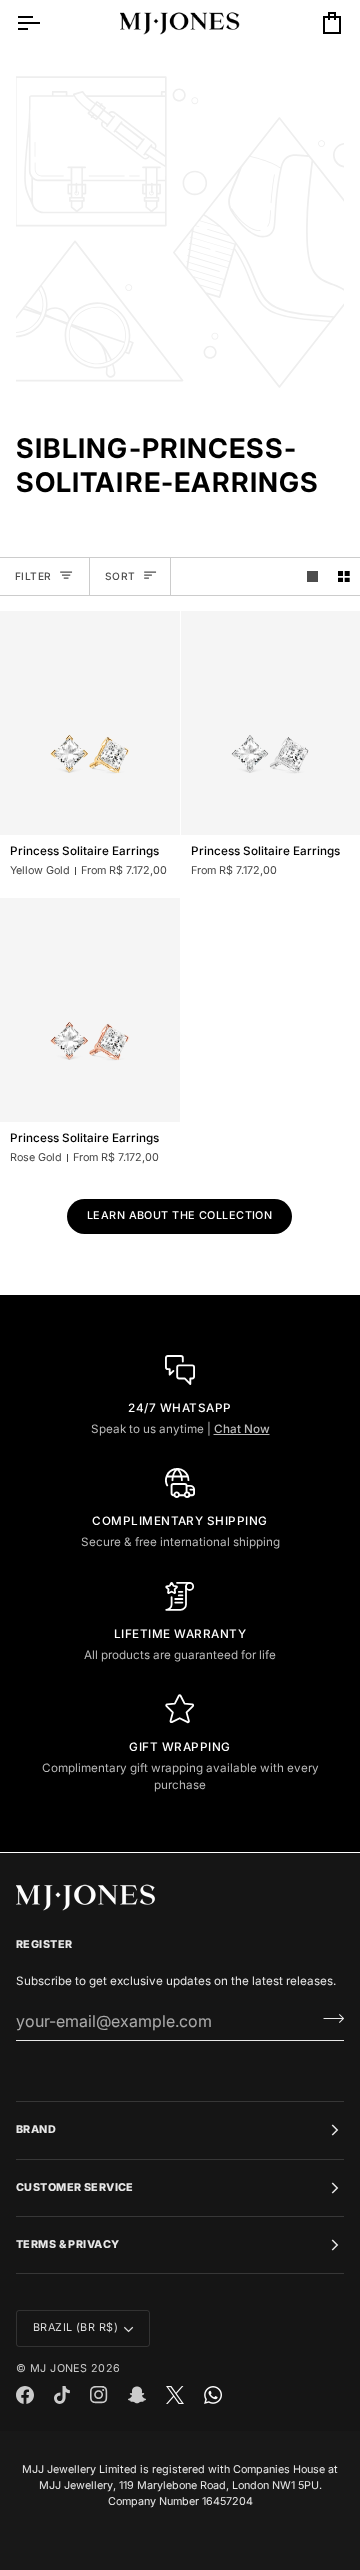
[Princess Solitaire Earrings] (90, 723)
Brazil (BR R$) (75, 2327)
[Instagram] (99, 2395)
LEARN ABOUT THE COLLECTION (179, 1215)
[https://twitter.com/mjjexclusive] (175, 2395)
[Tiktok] (62, 2395)
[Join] (327, 2019)
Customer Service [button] (75, 2187)
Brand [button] (36, 2129)
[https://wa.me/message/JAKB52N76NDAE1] (213, 2395)
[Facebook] (25, 2395)
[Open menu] (46, 23)
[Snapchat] (137, 2395)
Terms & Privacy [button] (67, 2244)
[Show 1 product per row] (313, 576)
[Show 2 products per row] (344, 576)
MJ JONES (58, 2368)
